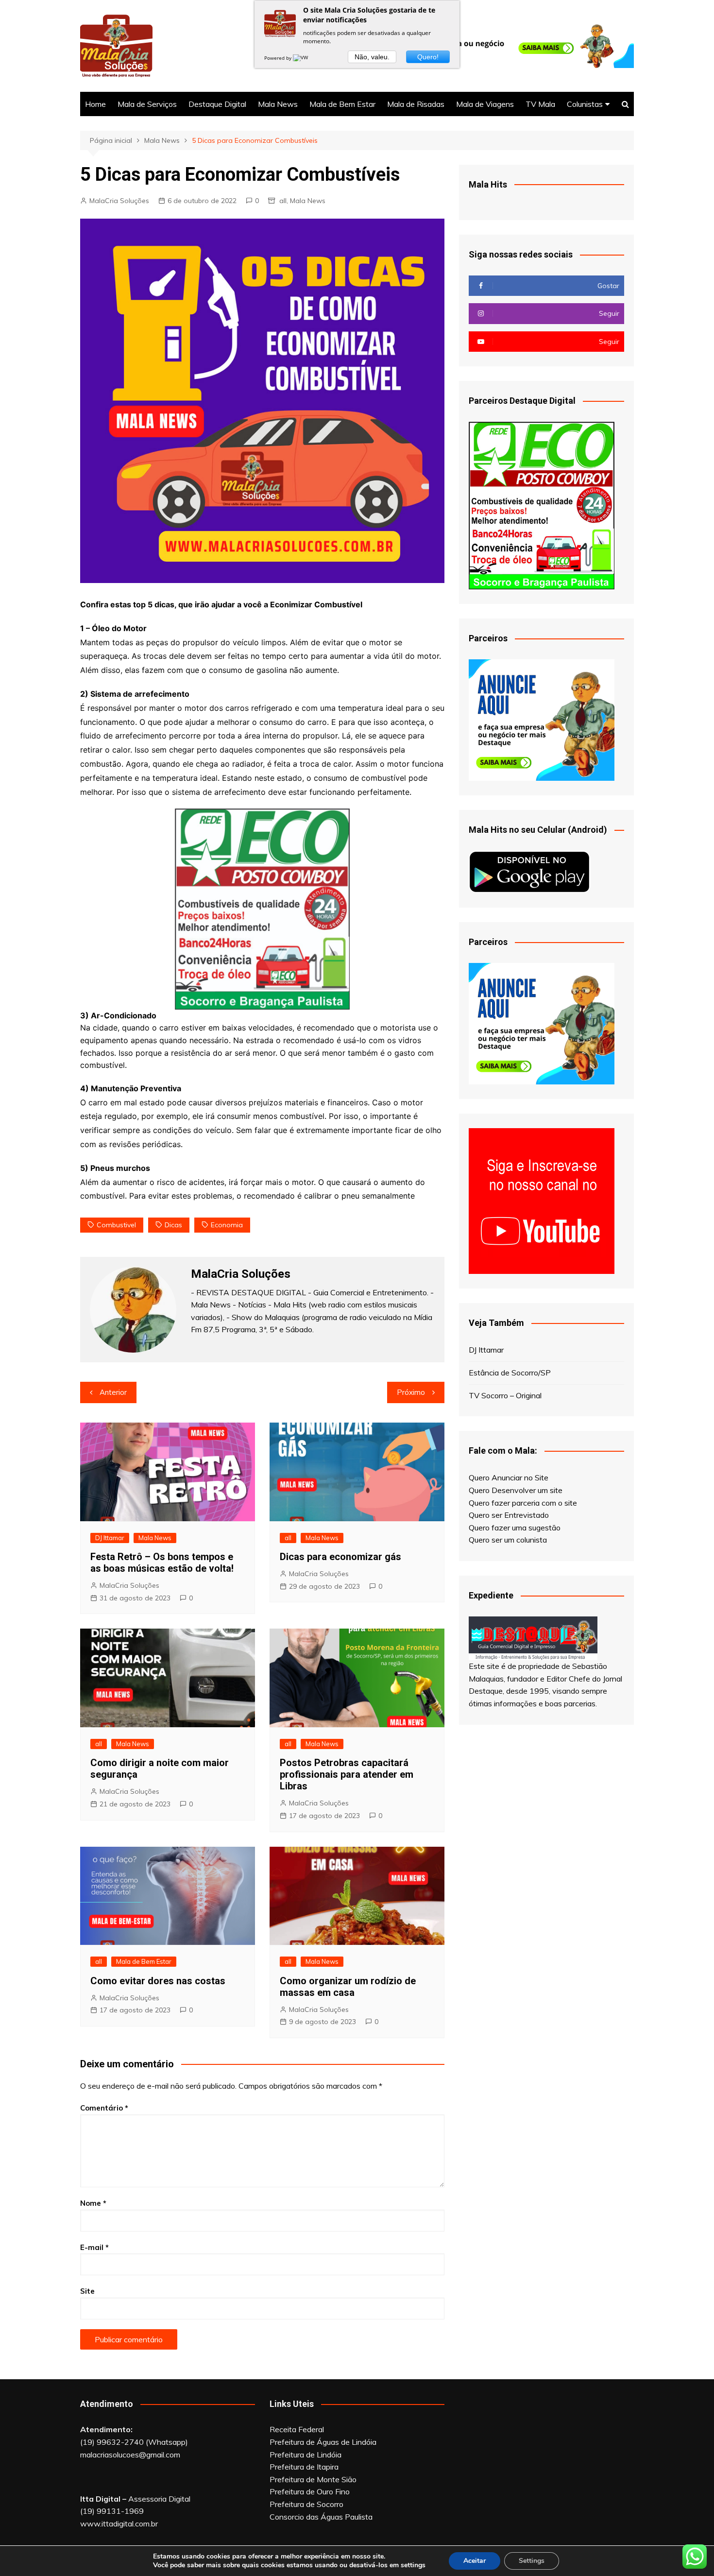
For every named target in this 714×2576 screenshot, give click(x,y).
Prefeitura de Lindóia (306, 2455)
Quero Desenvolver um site (516, 1490)
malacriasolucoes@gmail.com (130, 2455)
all (283, 201)
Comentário (104, 2108)
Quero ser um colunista (508, 1540)
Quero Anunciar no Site (509, 1477)
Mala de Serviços (147, 104)
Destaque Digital (217, 104)
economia (227, 1225)
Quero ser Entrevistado (509, 1515)
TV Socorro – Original (505, 1395)
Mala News (278, 104)
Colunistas (585, 104)
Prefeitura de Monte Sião (313, 2479)
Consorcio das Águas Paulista (321, 2517)
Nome (93, 2203)
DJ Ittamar (110, 1538)
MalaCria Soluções (119, 201)
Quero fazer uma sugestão (515, 1528)
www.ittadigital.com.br (119, 2524)
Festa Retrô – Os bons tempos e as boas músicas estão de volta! (162, 1563)
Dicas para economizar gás (340, 1557)
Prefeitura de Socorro (306, 2504)
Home (95, 104)
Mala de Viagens (485, 104)
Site (87, 2291)
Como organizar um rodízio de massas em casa (348, 1987)
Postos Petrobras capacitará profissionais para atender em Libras (347, 1774)
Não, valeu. (372, 57)
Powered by (279, 58)
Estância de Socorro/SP (510, 1373)
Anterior (113, 1392)
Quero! (428, 57)
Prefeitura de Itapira (304, 2467)
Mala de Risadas (416, 104)
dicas (173, 1225)
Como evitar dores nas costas (158, 1981)
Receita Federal (297, 2429)
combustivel (116, 1225)
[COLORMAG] (533, 1637)
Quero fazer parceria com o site (523, 1503)
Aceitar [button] (475, 2561)
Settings (532, 2561)
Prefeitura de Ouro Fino (310, 2491)
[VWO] (303, 58)
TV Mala (540, 104)
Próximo (411, 1392)
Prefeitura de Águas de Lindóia (323, 2442)
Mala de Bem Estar (342, 104)
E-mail (94, 2247)
